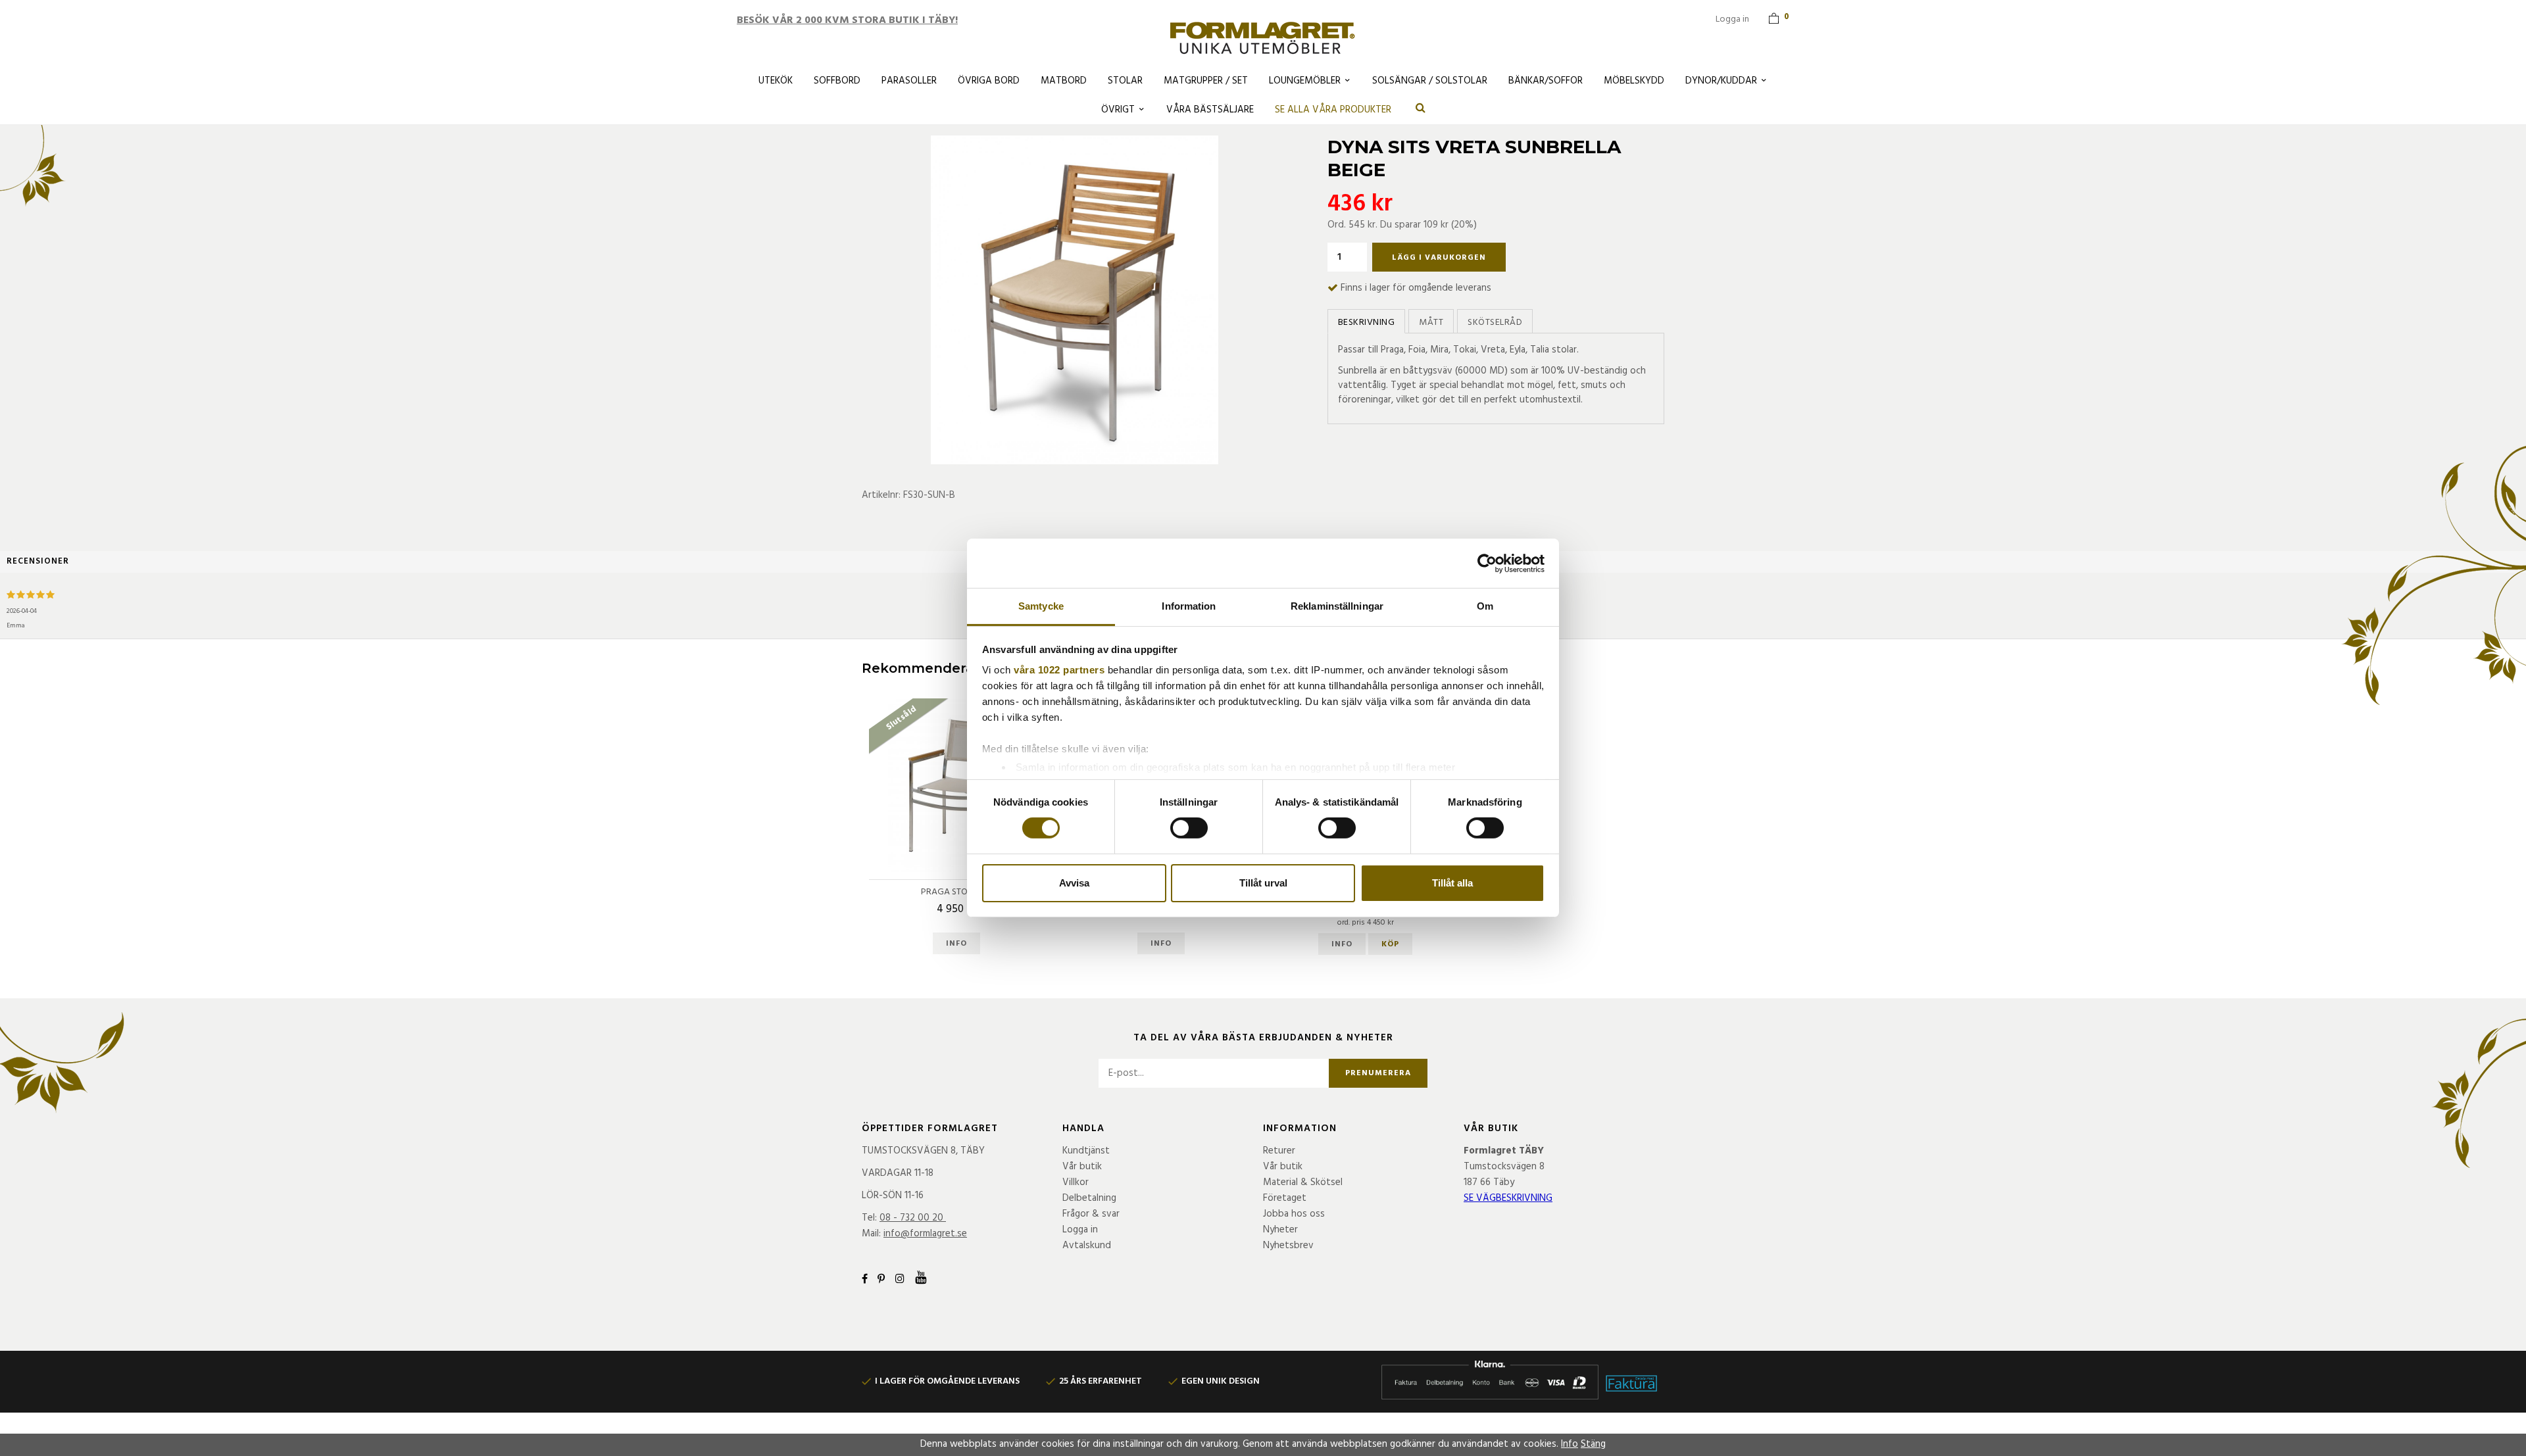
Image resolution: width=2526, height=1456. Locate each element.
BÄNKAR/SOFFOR (1546, 81)
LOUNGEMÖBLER (1305, 81)
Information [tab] (1189, 606)
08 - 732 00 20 (911, 1218)
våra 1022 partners (1059, 670)
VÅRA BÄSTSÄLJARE (1210, 110)
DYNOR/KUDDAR (1721, 81)
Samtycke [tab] (1041, 606)
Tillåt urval (1263, 883)
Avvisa (1074, 883)
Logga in (1732, 19)
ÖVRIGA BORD (989, 81)
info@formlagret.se (925, 1234)
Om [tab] (1485, 606)
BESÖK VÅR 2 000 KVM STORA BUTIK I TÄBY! (847, 20)
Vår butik (1082, 1167)
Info (956, 944)
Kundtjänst (1086, 1151)
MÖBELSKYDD (1634, 81)
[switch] (1189, 828)
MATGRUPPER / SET (1206, 81)
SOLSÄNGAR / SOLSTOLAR (1430, 81)
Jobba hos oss (1294, 1214)
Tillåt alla (1452, 883)
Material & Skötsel (1303, 1182)
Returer (1279, 1151)
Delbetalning (1089, 1198)
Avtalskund (1087, 1246)
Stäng (1593, 1444)
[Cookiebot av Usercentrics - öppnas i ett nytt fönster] (1487, 563)
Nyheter (1280, 1230)
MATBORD (1064, 81)
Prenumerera (1378, 1073)
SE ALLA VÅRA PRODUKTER (1333, 110)
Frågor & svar (1091, 1214)
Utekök (776, 81)
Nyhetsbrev (1288, 1246)
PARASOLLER (909, 81)
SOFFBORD (837, 81)
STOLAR (1125, 81)
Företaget (1285, 1198)
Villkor (1076, 1182)
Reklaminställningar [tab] (1337, 606)
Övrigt (1118, 110)
